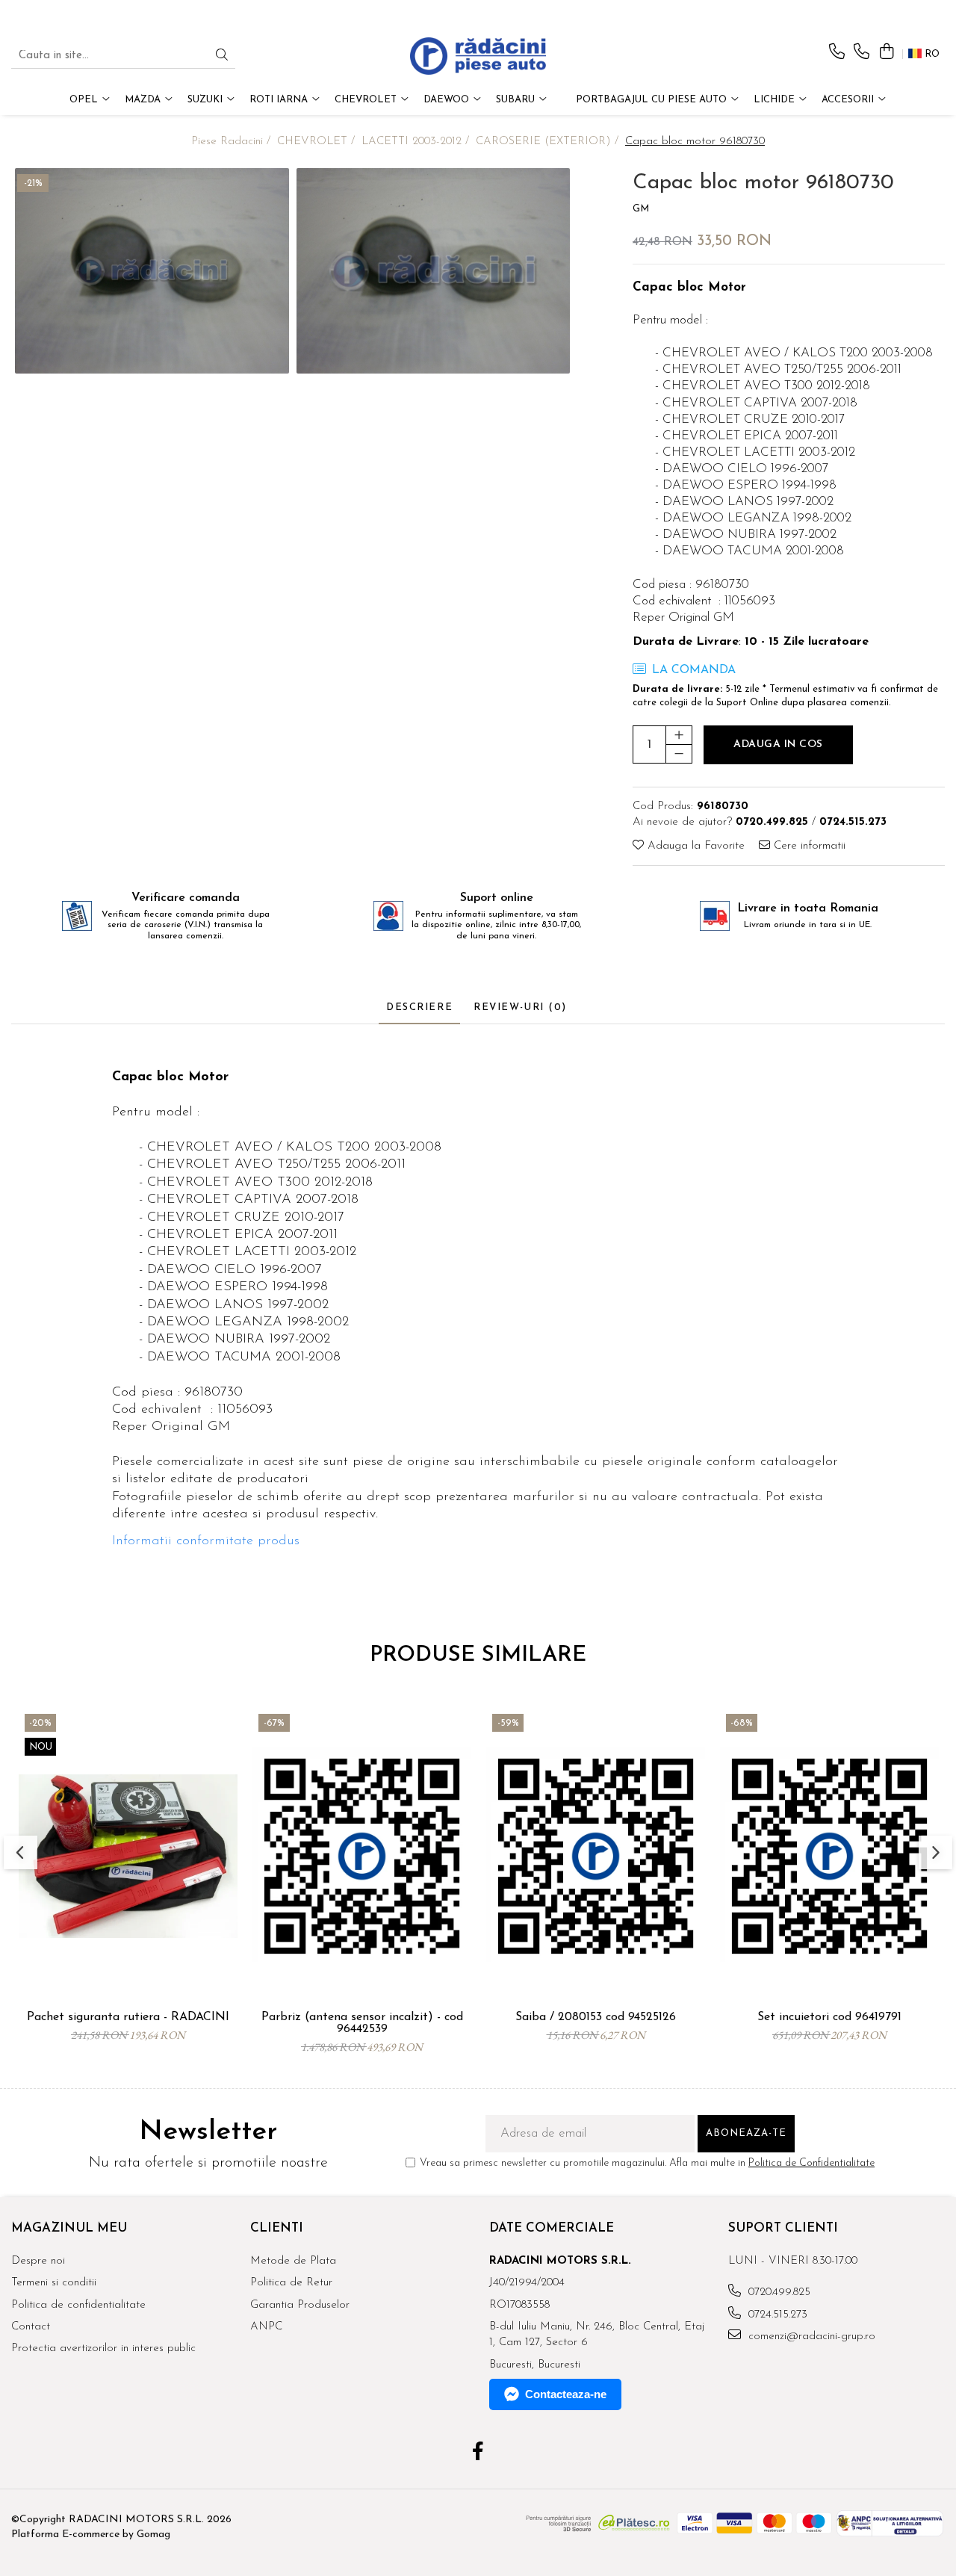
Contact (31, 2327)
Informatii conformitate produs (206, 1541)
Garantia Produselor (300, 2305)
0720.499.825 (777, 2292)
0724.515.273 (776, 2315)
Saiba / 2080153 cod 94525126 (596, 2017)
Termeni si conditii (54, 2283)
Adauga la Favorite (694, 846)
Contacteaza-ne (566, 2394)
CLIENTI (277, 2228)
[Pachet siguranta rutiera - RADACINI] (128, 1856)
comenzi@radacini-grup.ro (810, 2337)
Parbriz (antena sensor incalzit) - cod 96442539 (362, 2023)
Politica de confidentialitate (78, 2305)
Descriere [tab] (419, 1007)
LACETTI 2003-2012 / (417, 142)
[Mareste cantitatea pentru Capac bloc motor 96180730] (679, 735)
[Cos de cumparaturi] (886, 53)
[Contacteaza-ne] (837, 53)
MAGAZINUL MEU (69, 2228)
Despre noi (38, 2261)
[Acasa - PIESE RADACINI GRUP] (478, 56)
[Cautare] (222, 56)
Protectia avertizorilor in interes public (103, 2349)
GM (641, 209)
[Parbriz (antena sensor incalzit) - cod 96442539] (362, 1856)
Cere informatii (808, 846)
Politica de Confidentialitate (811, 2163)
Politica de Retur (291, 2283)
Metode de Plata (293, 2261)
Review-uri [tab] (520, 1007)
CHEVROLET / (318, 142)
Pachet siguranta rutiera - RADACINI (128, 2017)
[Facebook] (478, 2453)
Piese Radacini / (233, 142)
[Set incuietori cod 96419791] (829, 1856)
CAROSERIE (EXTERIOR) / (549, 142)
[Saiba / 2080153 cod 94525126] (596, 1856)
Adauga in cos (778, 744)
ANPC (266, 2327)
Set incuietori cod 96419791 (829, 2017)
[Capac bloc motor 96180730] (152, 271)
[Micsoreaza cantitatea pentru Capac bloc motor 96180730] (679, 754)
